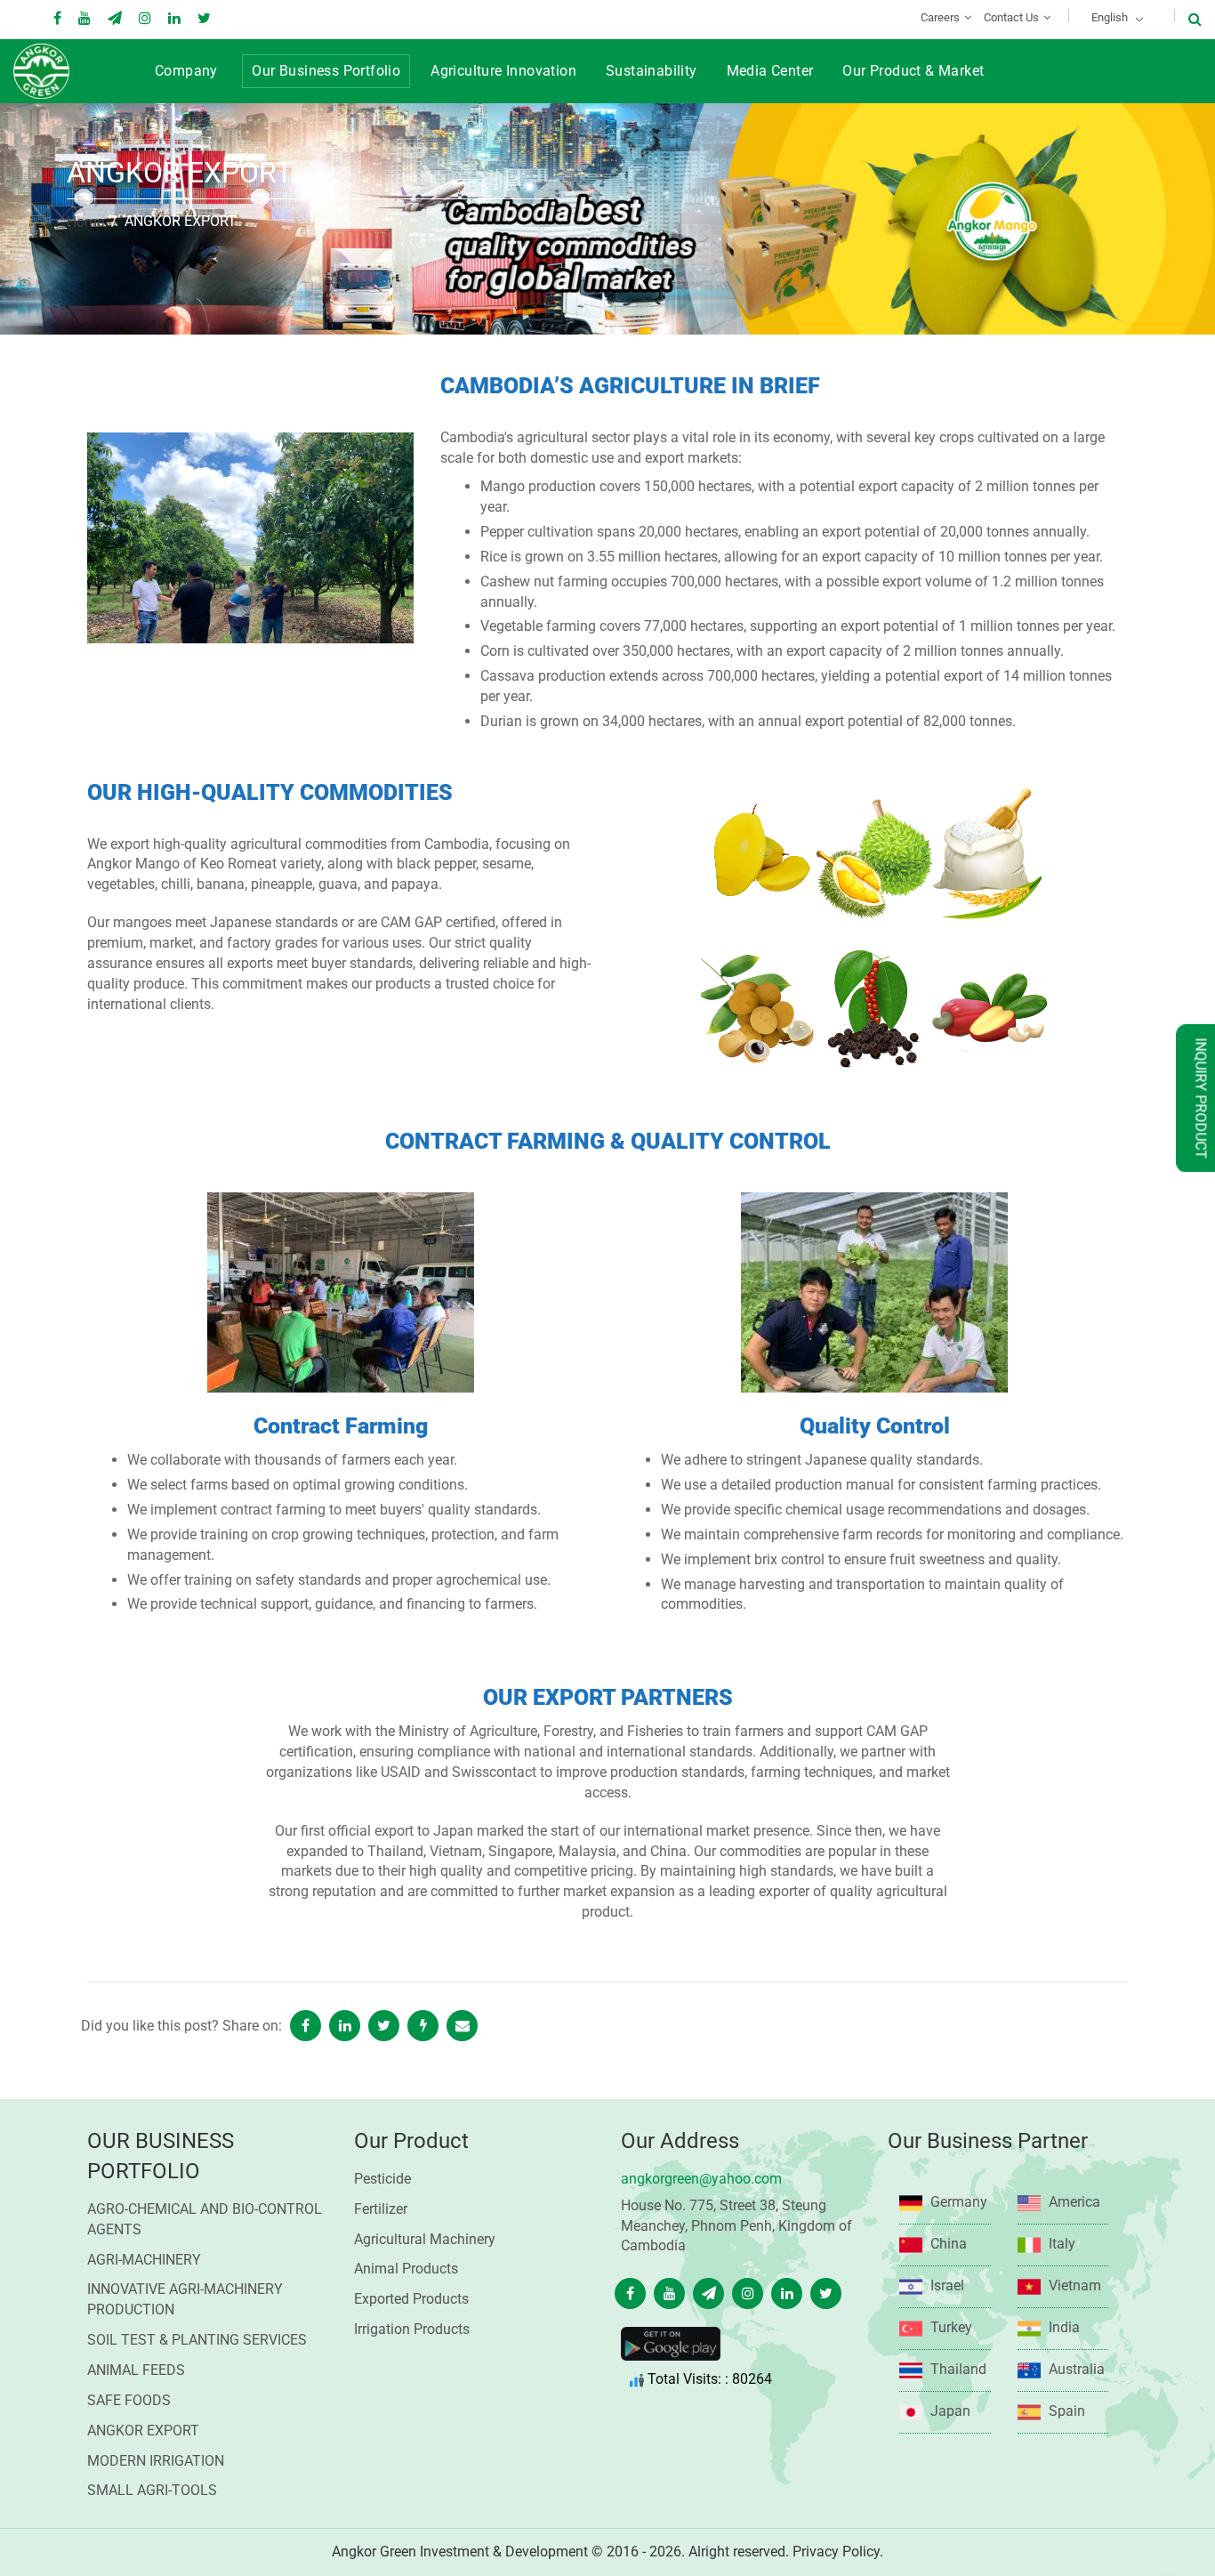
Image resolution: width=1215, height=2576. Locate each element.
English (1110, 17)
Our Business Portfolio (326, 71)
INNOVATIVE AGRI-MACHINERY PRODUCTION (185, 2299)
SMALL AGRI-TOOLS (152, 2490)
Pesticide (382, 2179)
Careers (940, 17)
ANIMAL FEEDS (136, 2370)
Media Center (770, 71)
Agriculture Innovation (503, 71)
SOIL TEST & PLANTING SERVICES (197, 2340)
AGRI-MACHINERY (144, 2260)
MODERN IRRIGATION (156, 2461)
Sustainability (652, 71)
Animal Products (406, 2269)
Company (186, 71)
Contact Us (1011, 17)
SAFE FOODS (129, 2400)
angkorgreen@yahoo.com (701, 2179)
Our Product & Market (913, 71)
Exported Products (411, 2299)
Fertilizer (381, 2209)
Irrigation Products (412, 2329)
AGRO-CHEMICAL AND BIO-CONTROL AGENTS (205, 2219)
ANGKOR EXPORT (143, 2431)
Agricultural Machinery (425, 2239)
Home (85, 222)
